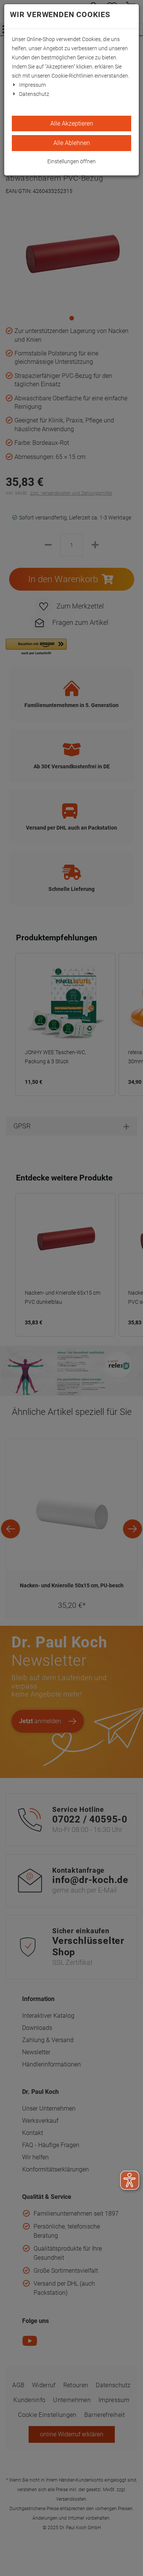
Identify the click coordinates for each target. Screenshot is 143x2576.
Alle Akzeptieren (72, 123)
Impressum (32, 85)
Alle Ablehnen (72, 143)
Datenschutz (34, 94)
